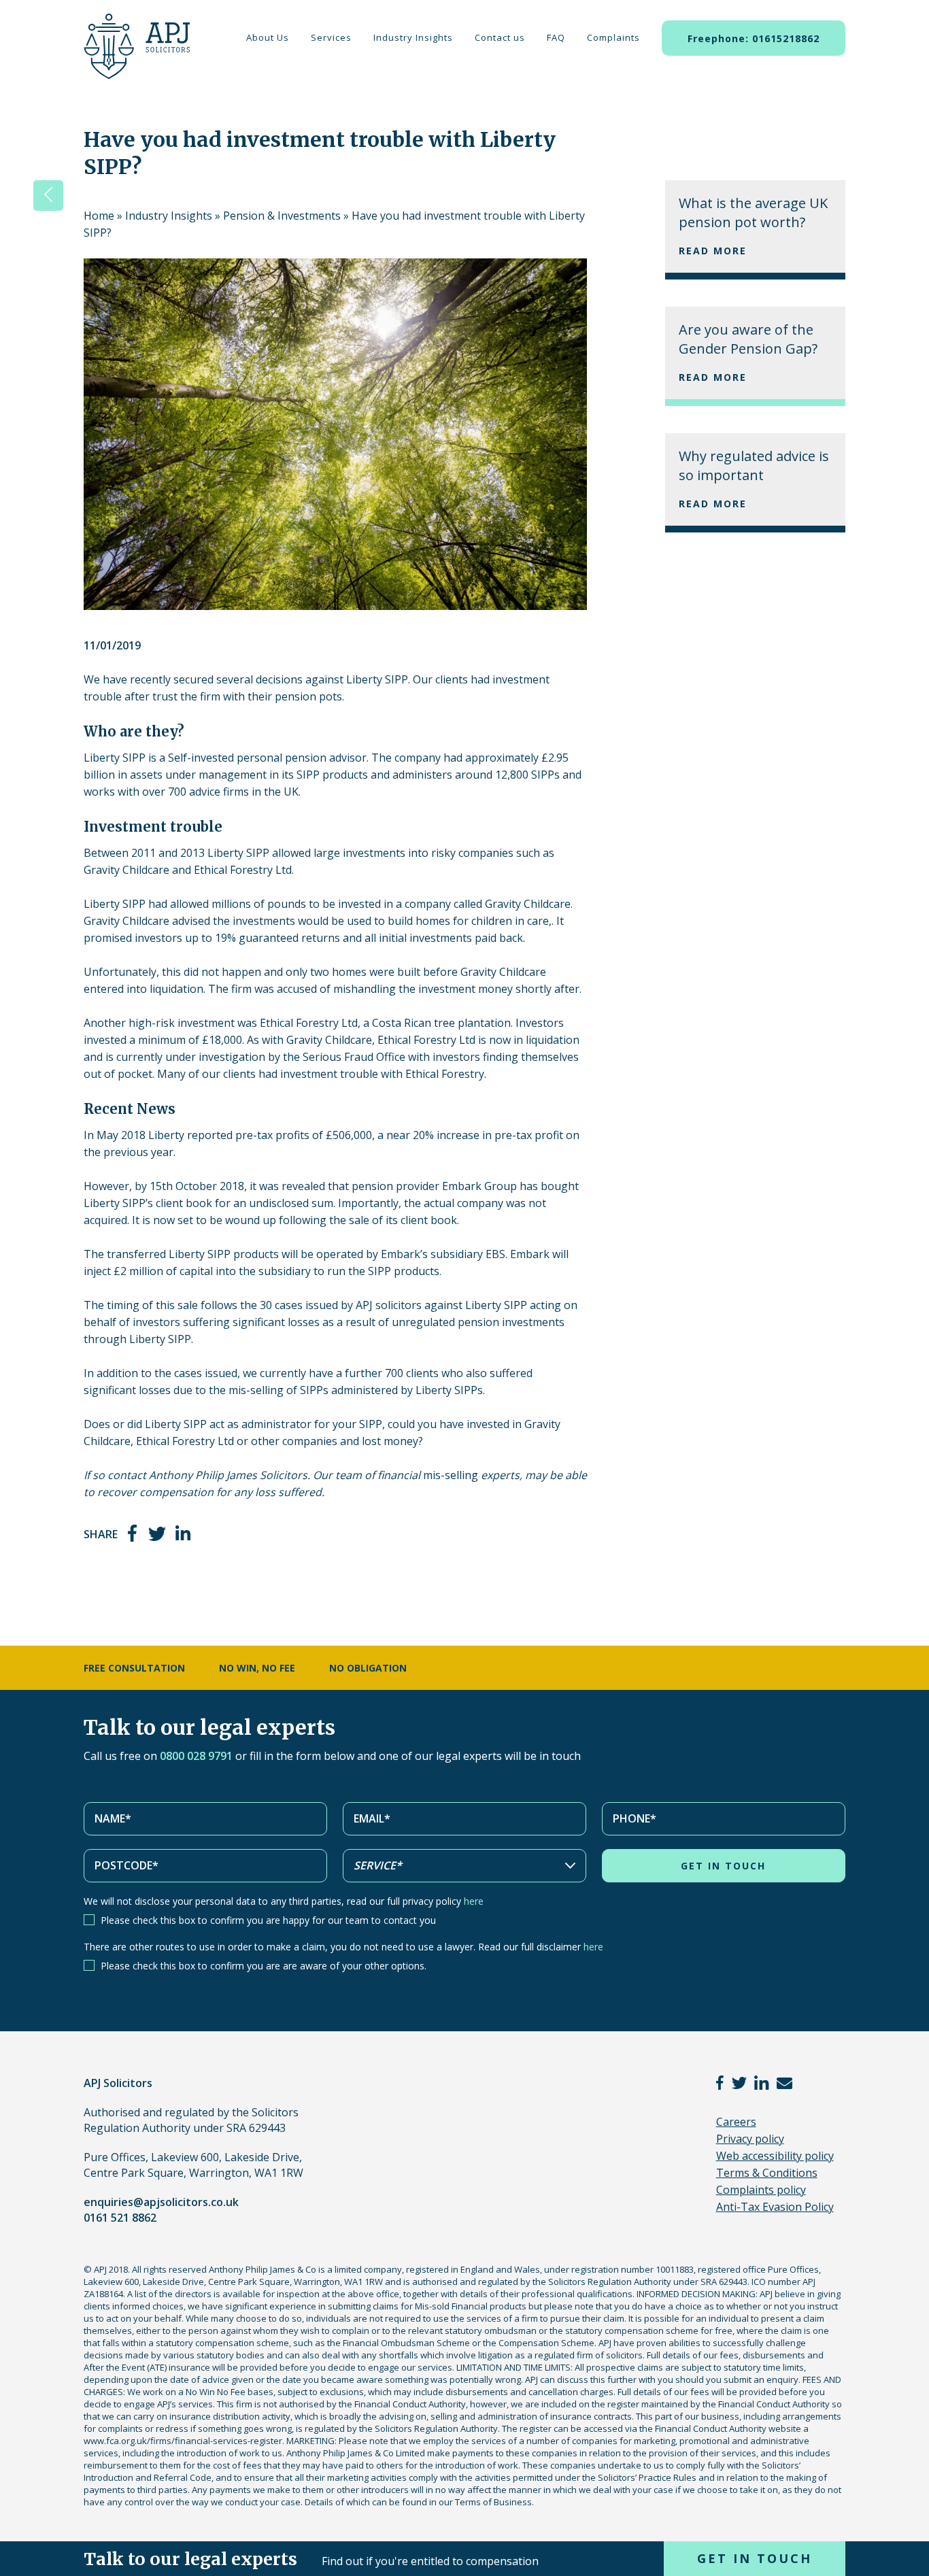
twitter (157, 1533)
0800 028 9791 (196, 1756)
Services (331, 37)
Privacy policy (750, 2139)
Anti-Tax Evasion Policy (775, 2207)
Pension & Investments (282, 216)
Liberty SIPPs (449, 1390)
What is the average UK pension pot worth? (753, 213)
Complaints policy (761, 2190)
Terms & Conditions (767, 2173)
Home (99, 216)
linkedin (184, 1533)
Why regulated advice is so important (754, 465)
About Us (268, 37)
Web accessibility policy (775, 2156)
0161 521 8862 (120, 2218)
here (474, 1901)
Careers (736, 2122)
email (784, 2083)
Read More (713, 251)
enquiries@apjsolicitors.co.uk (161, 2202)
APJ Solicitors (133, 54)
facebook (133, 1533)
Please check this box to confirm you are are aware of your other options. (264, 1966)
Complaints (613, 37)
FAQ (556, 37)
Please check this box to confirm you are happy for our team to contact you (268, 1920)
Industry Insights (413, 37)
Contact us (500, 37)
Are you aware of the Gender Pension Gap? (748, 339)
